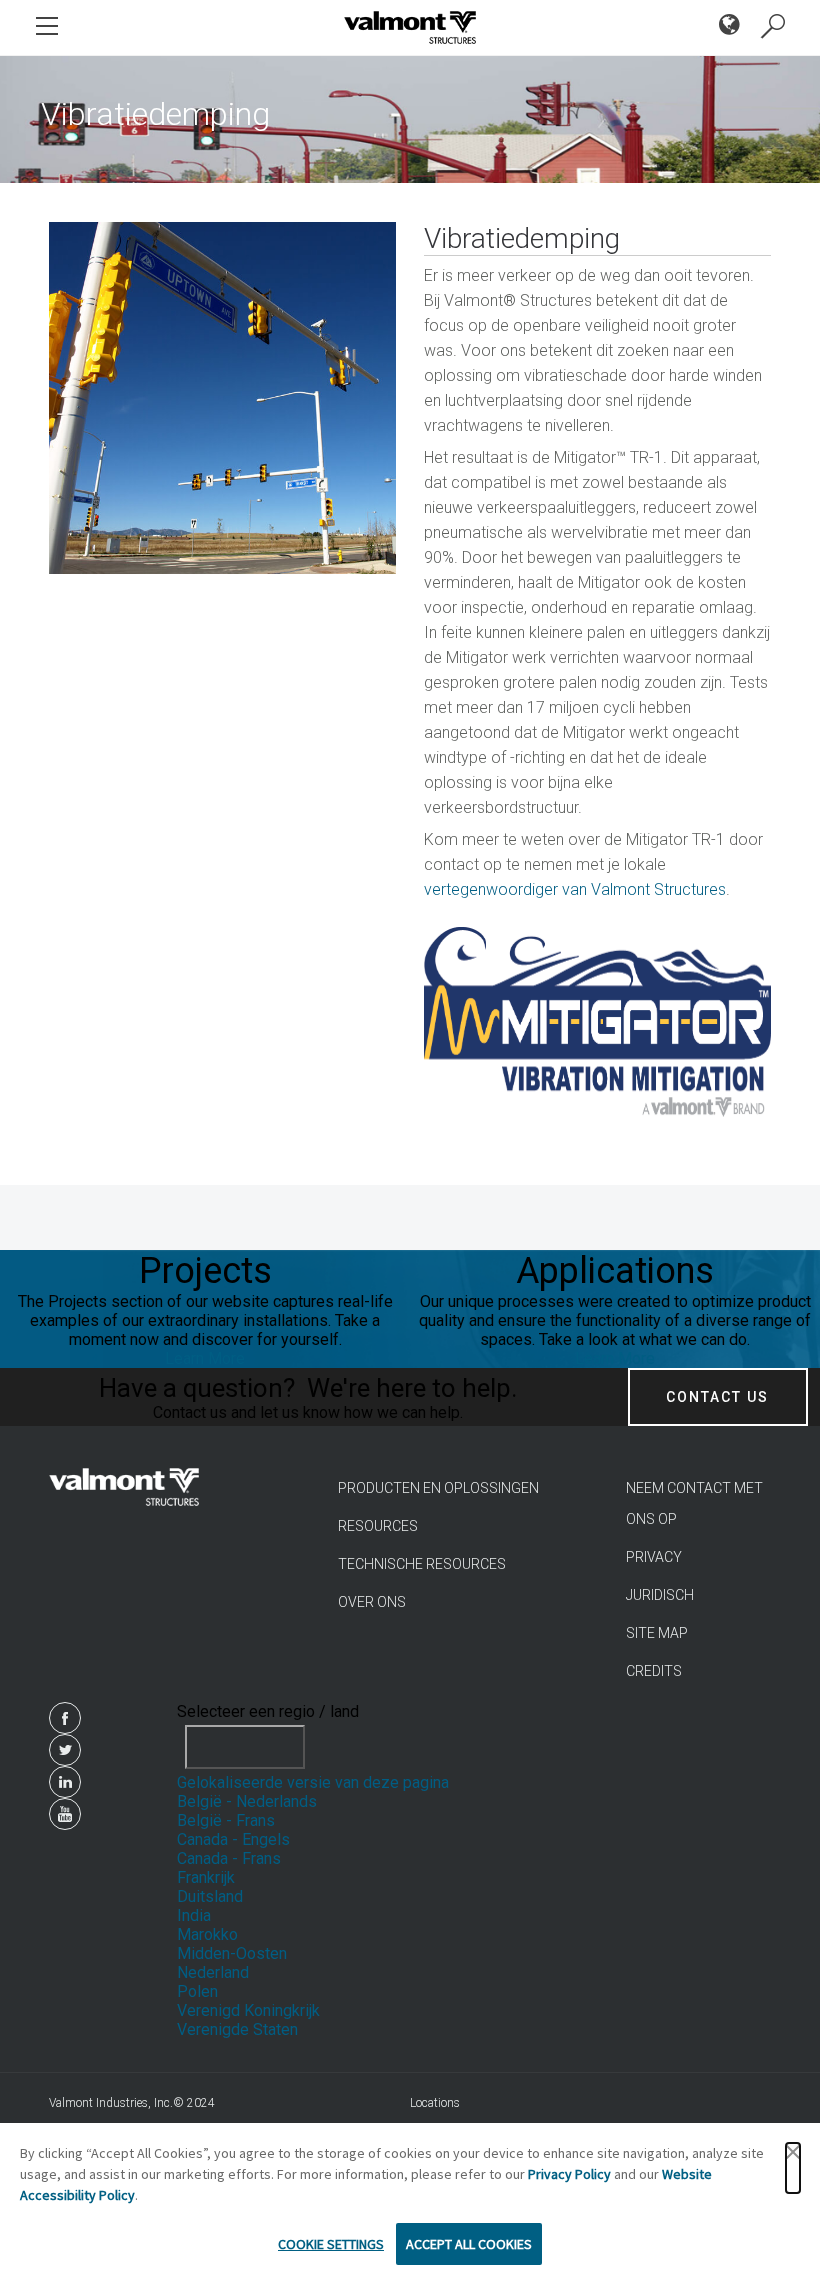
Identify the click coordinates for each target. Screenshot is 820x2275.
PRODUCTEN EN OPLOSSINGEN (438, 1488)
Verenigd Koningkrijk (248, 2010)
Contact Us (717, 1397)
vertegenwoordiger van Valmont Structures (575, 889)
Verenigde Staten (237, 2029)
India (194, 1915)
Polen (197, 1991)
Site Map (657, 1633)
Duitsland (210, 1896)
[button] (793, 2168)
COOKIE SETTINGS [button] (331, 2244)
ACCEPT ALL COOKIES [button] (469, 2244)
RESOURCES (378, 1526)
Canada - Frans (229, 1858)
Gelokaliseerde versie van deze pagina (313, 1782)
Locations (435, 2103)
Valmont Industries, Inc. (111, 2103)
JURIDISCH (660, 1595)
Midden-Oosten (232, 1953)
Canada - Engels (233, 1839)
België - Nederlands (247, 1801)
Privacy (654, 1557)
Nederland (213, 1972)
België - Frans (226, 1820)
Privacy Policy (569, 2174)
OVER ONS (372, 1602)
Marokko (207, 1934)
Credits (654, 1671)
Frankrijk (206, 1877)
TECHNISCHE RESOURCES (422, 1564)
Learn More (205, 1358)
